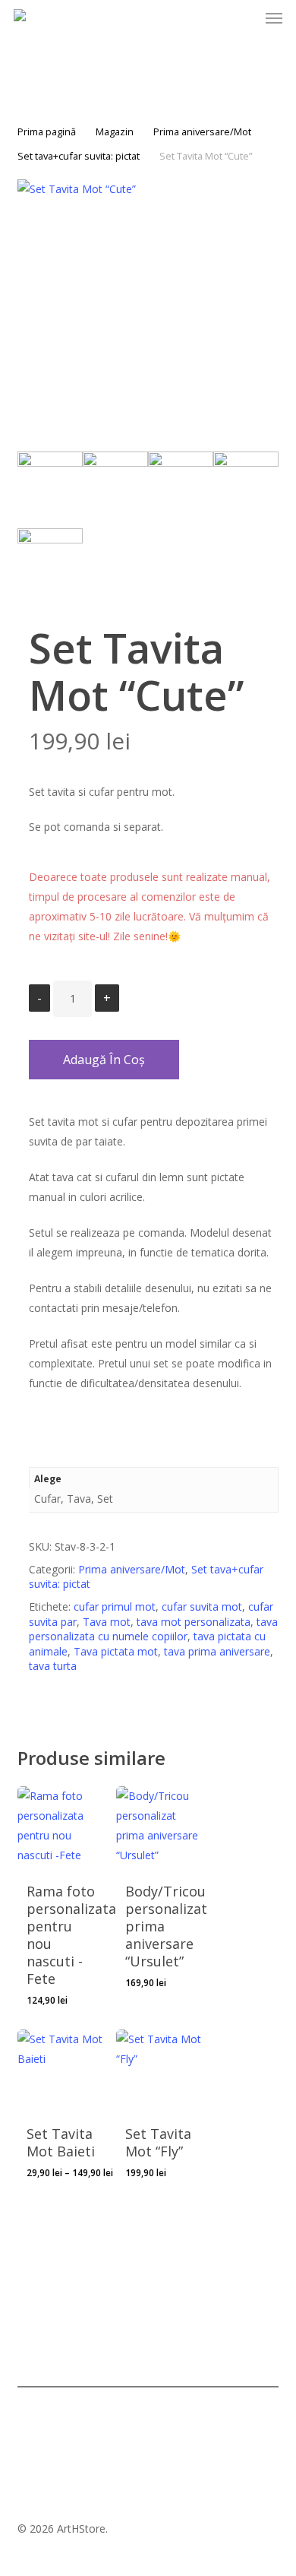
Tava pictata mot (116, 1651)
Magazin (115, 131)
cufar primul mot (115, 1606)
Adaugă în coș (104, 1060)
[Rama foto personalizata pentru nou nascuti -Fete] (61, 1830)
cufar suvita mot (202, 1606)
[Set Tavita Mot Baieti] (61, 2073)
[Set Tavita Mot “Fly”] (160, 2073)
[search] (186, 18)
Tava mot (107, 1622)
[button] (274, 18)
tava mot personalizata (194, 1622)
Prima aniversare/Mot (202, 131)
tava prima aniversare (217, 1651)
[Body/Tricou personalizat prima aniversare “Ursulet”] (160, 1830)
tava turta (53, 1666)
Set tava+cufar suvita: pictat (79, 156)
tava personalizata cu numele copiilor (153, 1629)
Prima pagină (47, 131)
